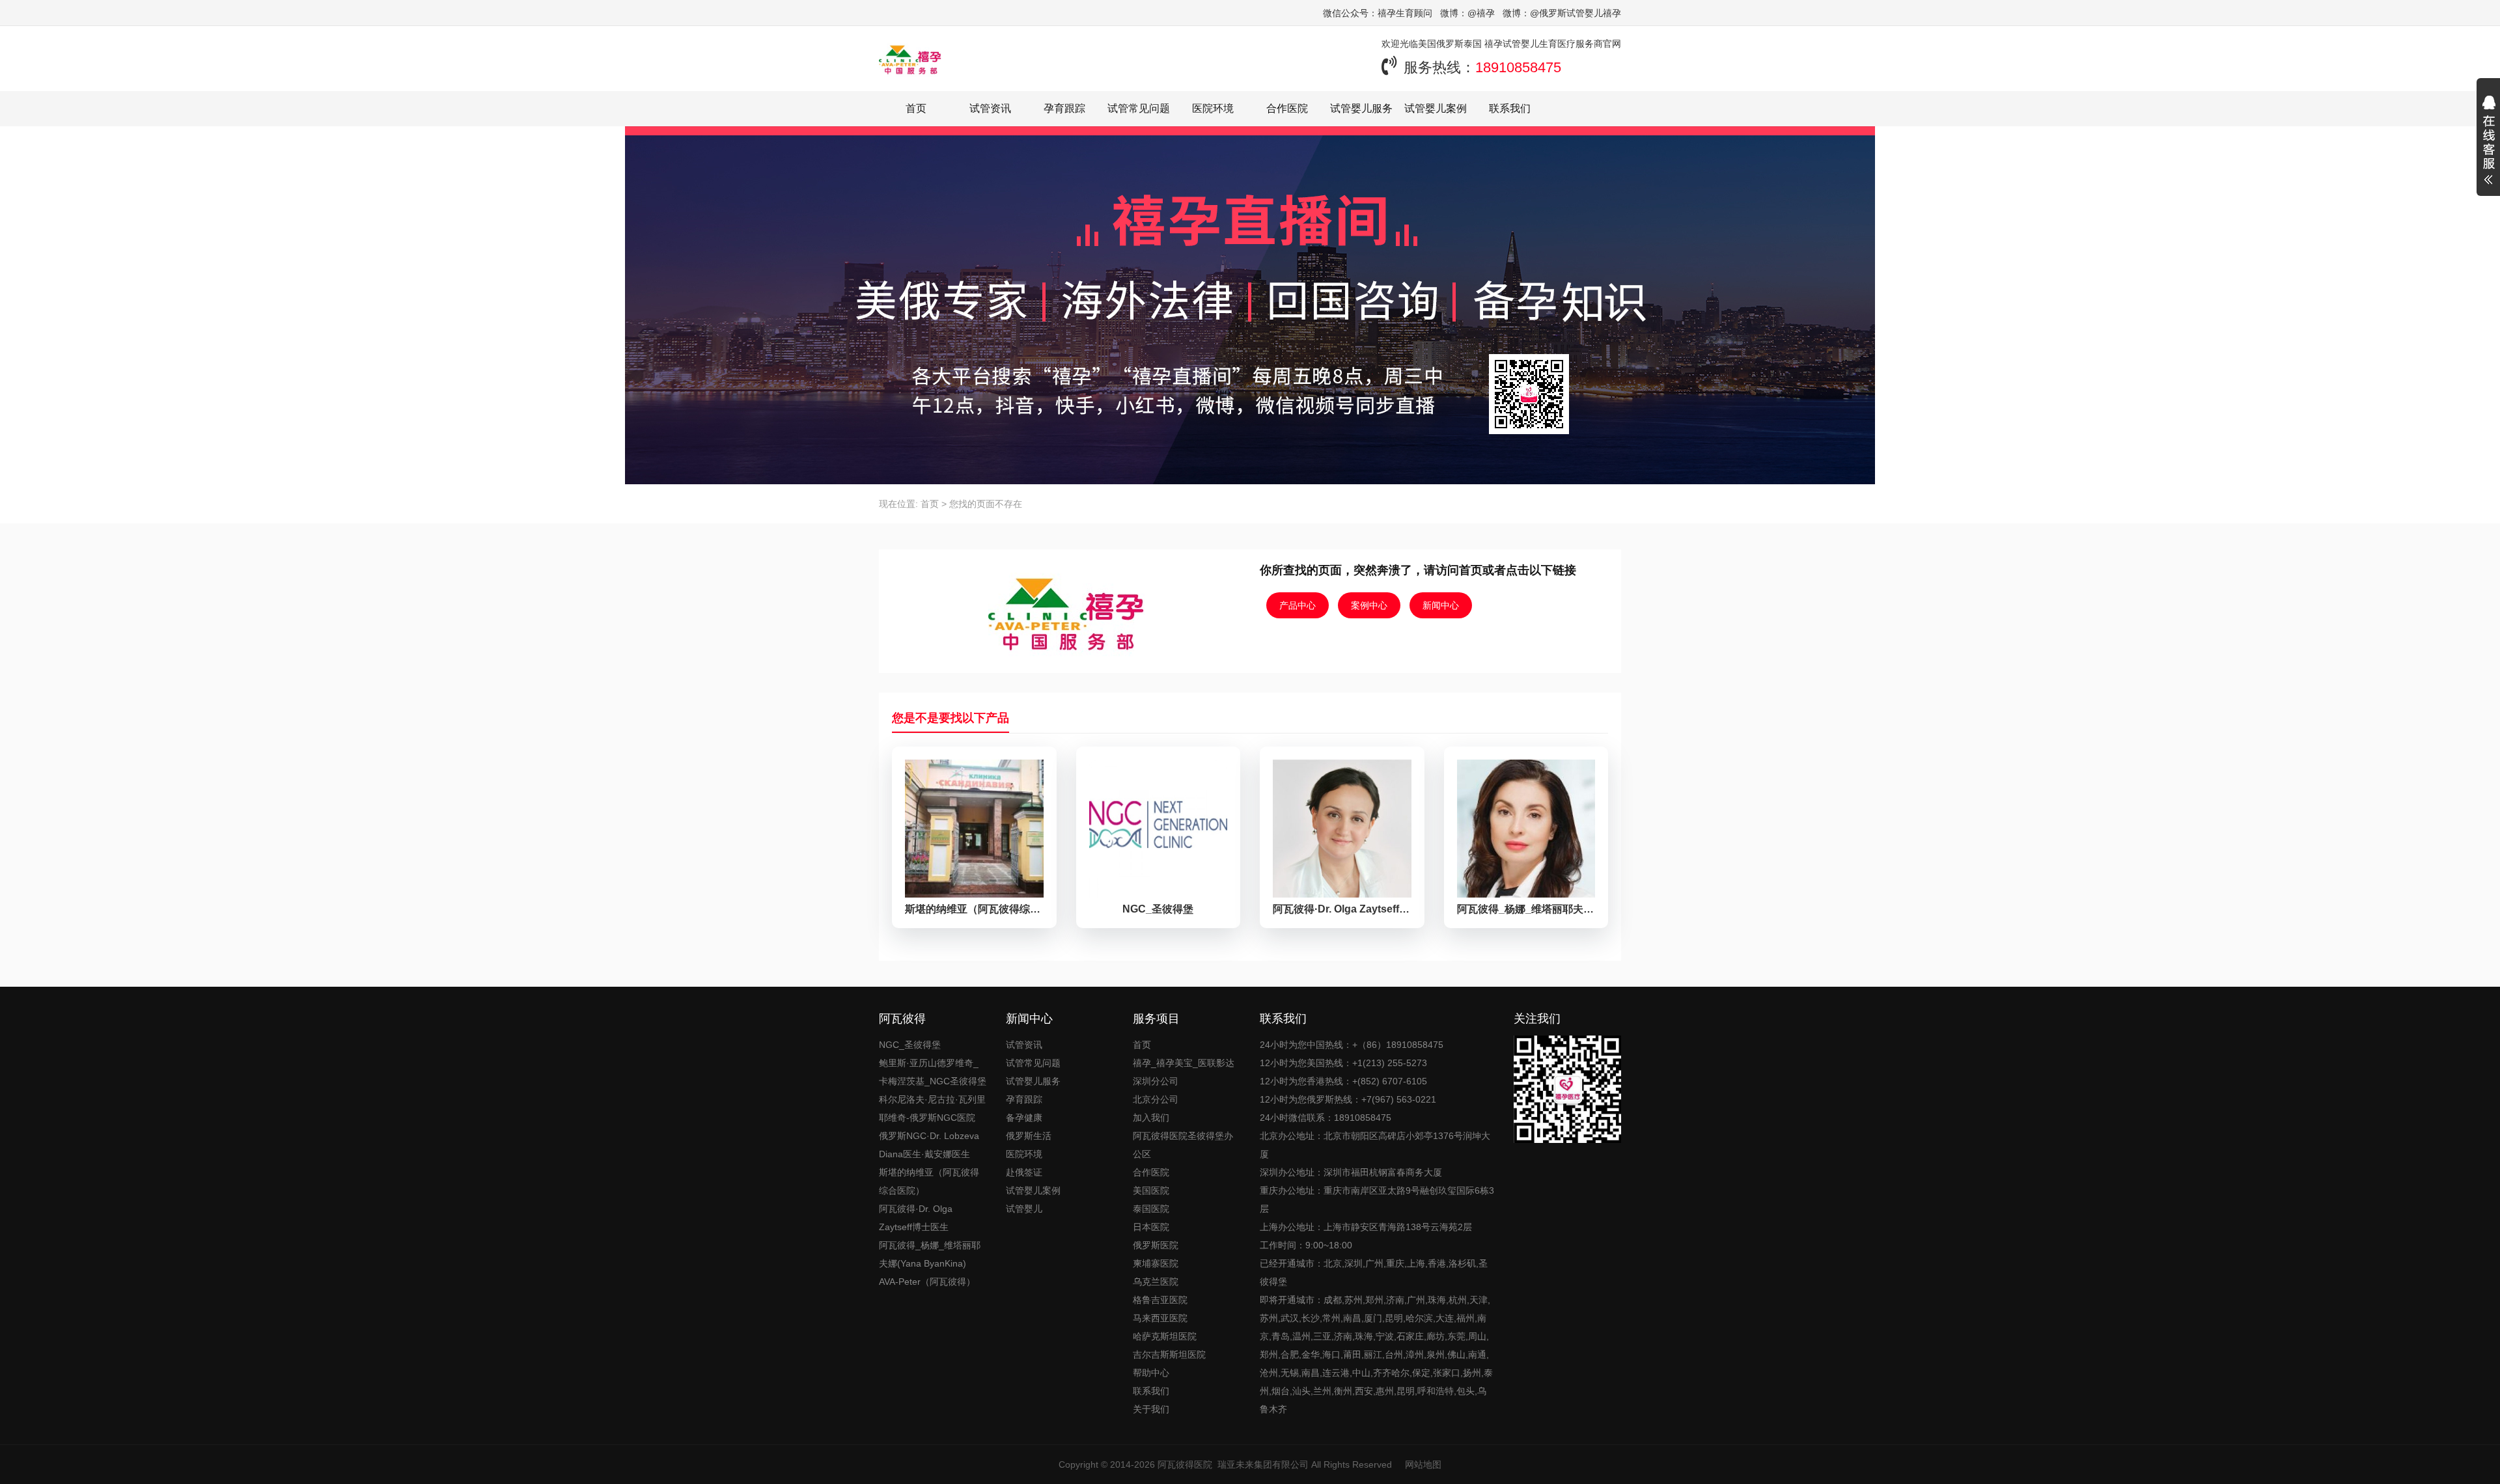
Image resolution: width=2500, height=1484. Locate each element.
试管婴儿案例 (1436, 108)
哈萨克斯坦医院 (1165, 1336)
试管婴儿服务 (1361, 108)
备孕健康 (1024, 1118)
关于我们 (1151, 1409)
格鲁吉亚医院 (1160, 1300)
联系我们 (1510, 108)
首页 (916, 108)
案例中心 (1369, 605)
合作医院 (1287, 108)
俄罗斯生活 (1029, 1136)
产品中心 (1298, 605)
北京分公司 (1156, 1099)
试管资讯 (990, 108)
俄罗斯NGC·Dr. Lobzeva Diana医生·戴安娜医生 (929, 1145)
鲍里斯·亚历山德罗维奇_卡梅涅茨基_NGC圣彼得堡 (933, 1072)
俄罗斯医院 (1156, 1245)
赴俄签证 (1024, 1172)
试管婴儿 (1024, 1209)
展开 (2488, 142)
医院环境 (1213, 108)
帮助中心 (1151, 1373)
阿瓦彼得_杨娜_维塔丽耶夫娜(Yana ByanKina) (930, 1254)
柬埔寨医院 (1156, 1263)
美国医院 (1151, 1190)
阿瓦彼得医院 (1185, 1464)
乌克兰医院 (1156, 1282)
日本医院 (1151, 1227)
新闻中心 (1441, 605)
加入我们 (1151, 1118)
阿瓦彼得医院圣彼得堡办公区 (1183, 1145)
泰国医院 (1151, 1209)
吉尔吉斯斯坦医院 (1169, 1354)
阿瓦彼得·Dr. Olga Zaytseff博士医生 (916, 1218)
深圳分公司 (1156, 1081)
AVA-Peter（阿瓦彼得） (927, 1282)
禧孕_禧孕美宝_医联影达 (1184, 1063)
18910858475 (1518, 67)
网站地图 (1423, 1464)
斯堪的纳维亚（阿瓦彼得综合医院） (929, 1181)
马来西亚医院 (1160, 1318)
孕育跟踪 (1064, 108)
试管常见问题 (1139, 108)
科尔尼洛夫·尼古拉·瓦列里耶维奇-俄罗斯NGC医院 (932, 1108)
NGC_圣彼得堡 (910, 1045)
